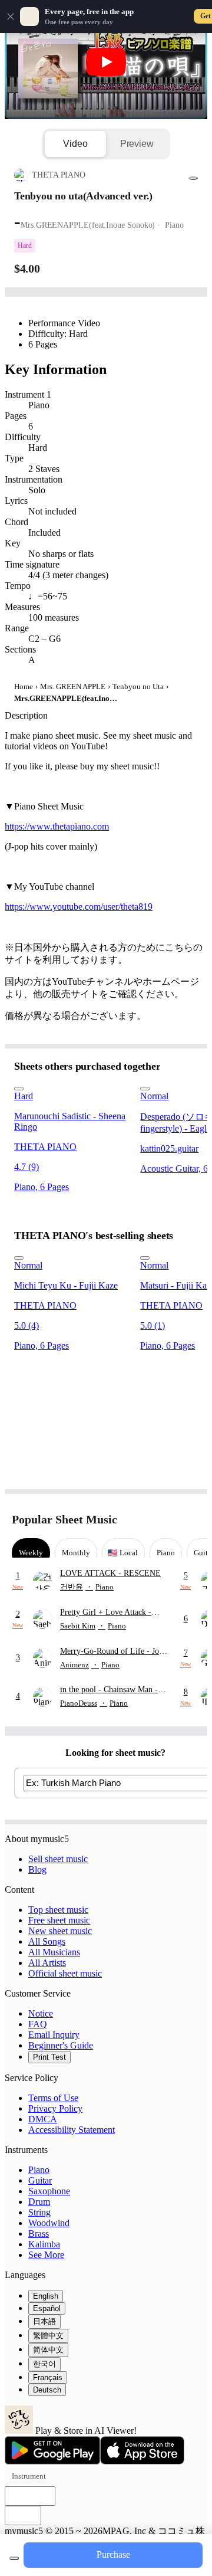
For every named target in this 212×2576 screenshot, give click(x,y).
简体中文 (48, 2350)
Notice (41, 2013)
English (46, 2296)
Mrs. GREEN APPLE (73, 686)
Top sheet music (58, 1910)
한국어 (44, 2364)
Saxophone (49, 2191)
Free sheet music (59, 1920)
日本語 (44, 2321)
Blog (37, 1869)
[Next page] (190, 1520)
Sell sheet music (58, 1859)
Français (48, 2377)
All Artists (47, 1963)
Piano (39, 2170)
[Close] (11, 17)
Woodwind (49, 2223)
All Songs (47, 1941)
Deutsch (47, 2390)
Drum (39, 2202)
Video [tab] (75, 144)
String (39, 2212)
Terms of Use (53, 2098)
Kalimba (44, 2244)
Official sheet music (65, 1973)
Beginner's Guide (61, 2045)
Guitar (40, 2180)
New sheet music (60, 1931)
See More (46, 2255)
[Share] (193, 178)
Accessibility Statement (72, 2130)
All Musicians (54, 1952)
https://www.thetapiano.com (57, 826)
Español (47, 2308)
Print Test (49, 2057)
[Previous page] (169, 1520)
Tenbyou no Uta (138, 686)
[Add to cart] (14, 2558)
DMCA (43, 2119)
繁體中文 (48, 2336)
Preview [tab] (137, 144)
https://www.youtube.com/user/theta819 (79, 907)
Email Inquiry (54, 2035)
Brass (39, 2233)
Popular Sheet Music (64, 1519)
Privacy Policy (55, 2108)
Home (24, 686)
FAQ (38, 2024)
